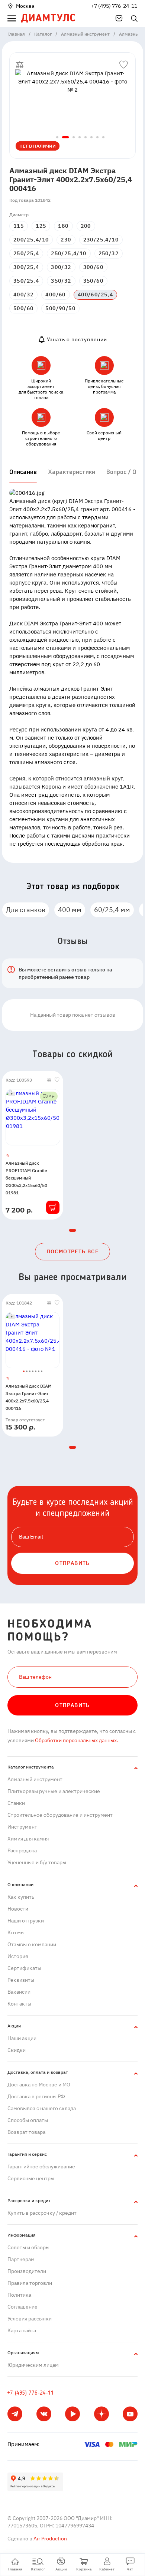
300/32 (61, 267)
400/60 (55, 295)
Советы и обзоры (28, 2247)
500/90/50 (60, 308)
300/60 (93, 267)
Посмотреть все (73, 1251)
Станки (16, 1803)
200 (86, 226)
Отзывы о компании (32, 1944)
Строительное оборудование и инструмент (60, 1815)
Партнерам (21, 2259)
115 (19, 226)
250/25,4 (26, 253)
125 (41, 226)
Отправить (72, 1705)
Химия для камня (28, 1839)
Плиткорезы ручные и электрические (54, 1791)
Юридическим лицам (33, 2365)
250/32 (109, 253)
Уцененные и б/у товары (37, 1862)
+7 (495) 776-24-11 (114, 6)
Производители (27, 2271)
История (18, 1956)
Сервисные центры (31, 2178)
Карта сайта (22, 2330)
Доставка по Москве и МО (39, 2085)
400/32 (23, 295)
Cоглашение (22, 2307)
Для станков (26, 910)
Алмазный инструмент (35, 1779)
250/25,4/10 (69, 253)
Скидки (17, 2050)
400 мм (70, 910)
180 (63, 226)
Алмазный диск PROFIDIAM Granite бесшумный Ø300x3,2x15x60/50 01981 (26, 1178)
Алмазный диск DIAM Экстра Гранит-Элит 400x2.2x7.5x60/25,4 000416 (29, 1397)
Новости (18, 1909)
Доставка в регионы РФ (36, 2096)
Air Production (50, 2539)
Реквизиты (21, 1980)
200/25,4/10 (31, 240)
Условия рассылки (30, 2319)
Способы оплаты (28, 2120)
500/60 (23, 308)
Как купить (21, 1897)
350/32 (61, 281)
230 (66, 240)
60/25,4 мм (112, 910)
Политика (19, 2295)
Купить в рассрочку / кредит (42, 2213)
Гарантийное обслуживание (41, 2167)
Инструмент (22, 1827)
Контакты (19, 2004)
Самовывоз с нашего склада (42, 2108)
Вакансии (19, 1992)
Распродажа (22, 1850)
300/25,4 (26, 267)
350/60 (93, 281)
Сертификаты (24, 1968)
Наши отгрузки (26, 1921)
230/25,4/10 (101, 240)
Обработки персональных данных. (76, 1740)
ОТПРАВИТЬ (72, 1563)
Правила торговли (30, 2283)
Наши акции (22, 2038)
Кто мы (16, 1932)
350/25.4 (26, 281)
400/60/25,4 (95, 295)
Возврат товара (26, 2132)
